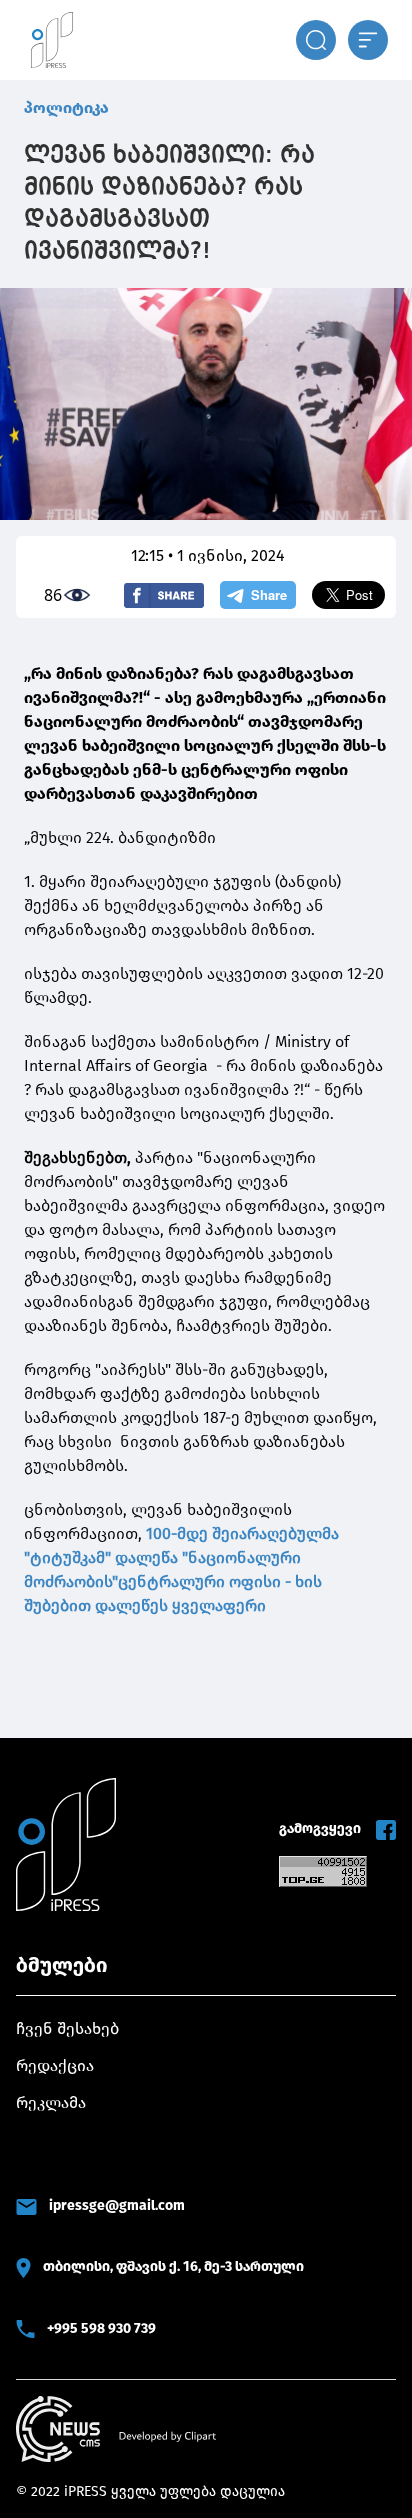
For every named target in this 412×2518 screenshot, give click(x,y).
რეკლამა (51, 2102)
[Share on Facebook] (164, 595)
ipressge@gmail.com (117, 2205)
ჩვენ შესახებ (67, 2028)
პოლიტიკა (66, 107)
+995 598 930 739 (101, 2328)
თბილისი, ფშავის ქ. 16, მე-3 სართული (173, 2266)
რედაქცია (55, 2065)
